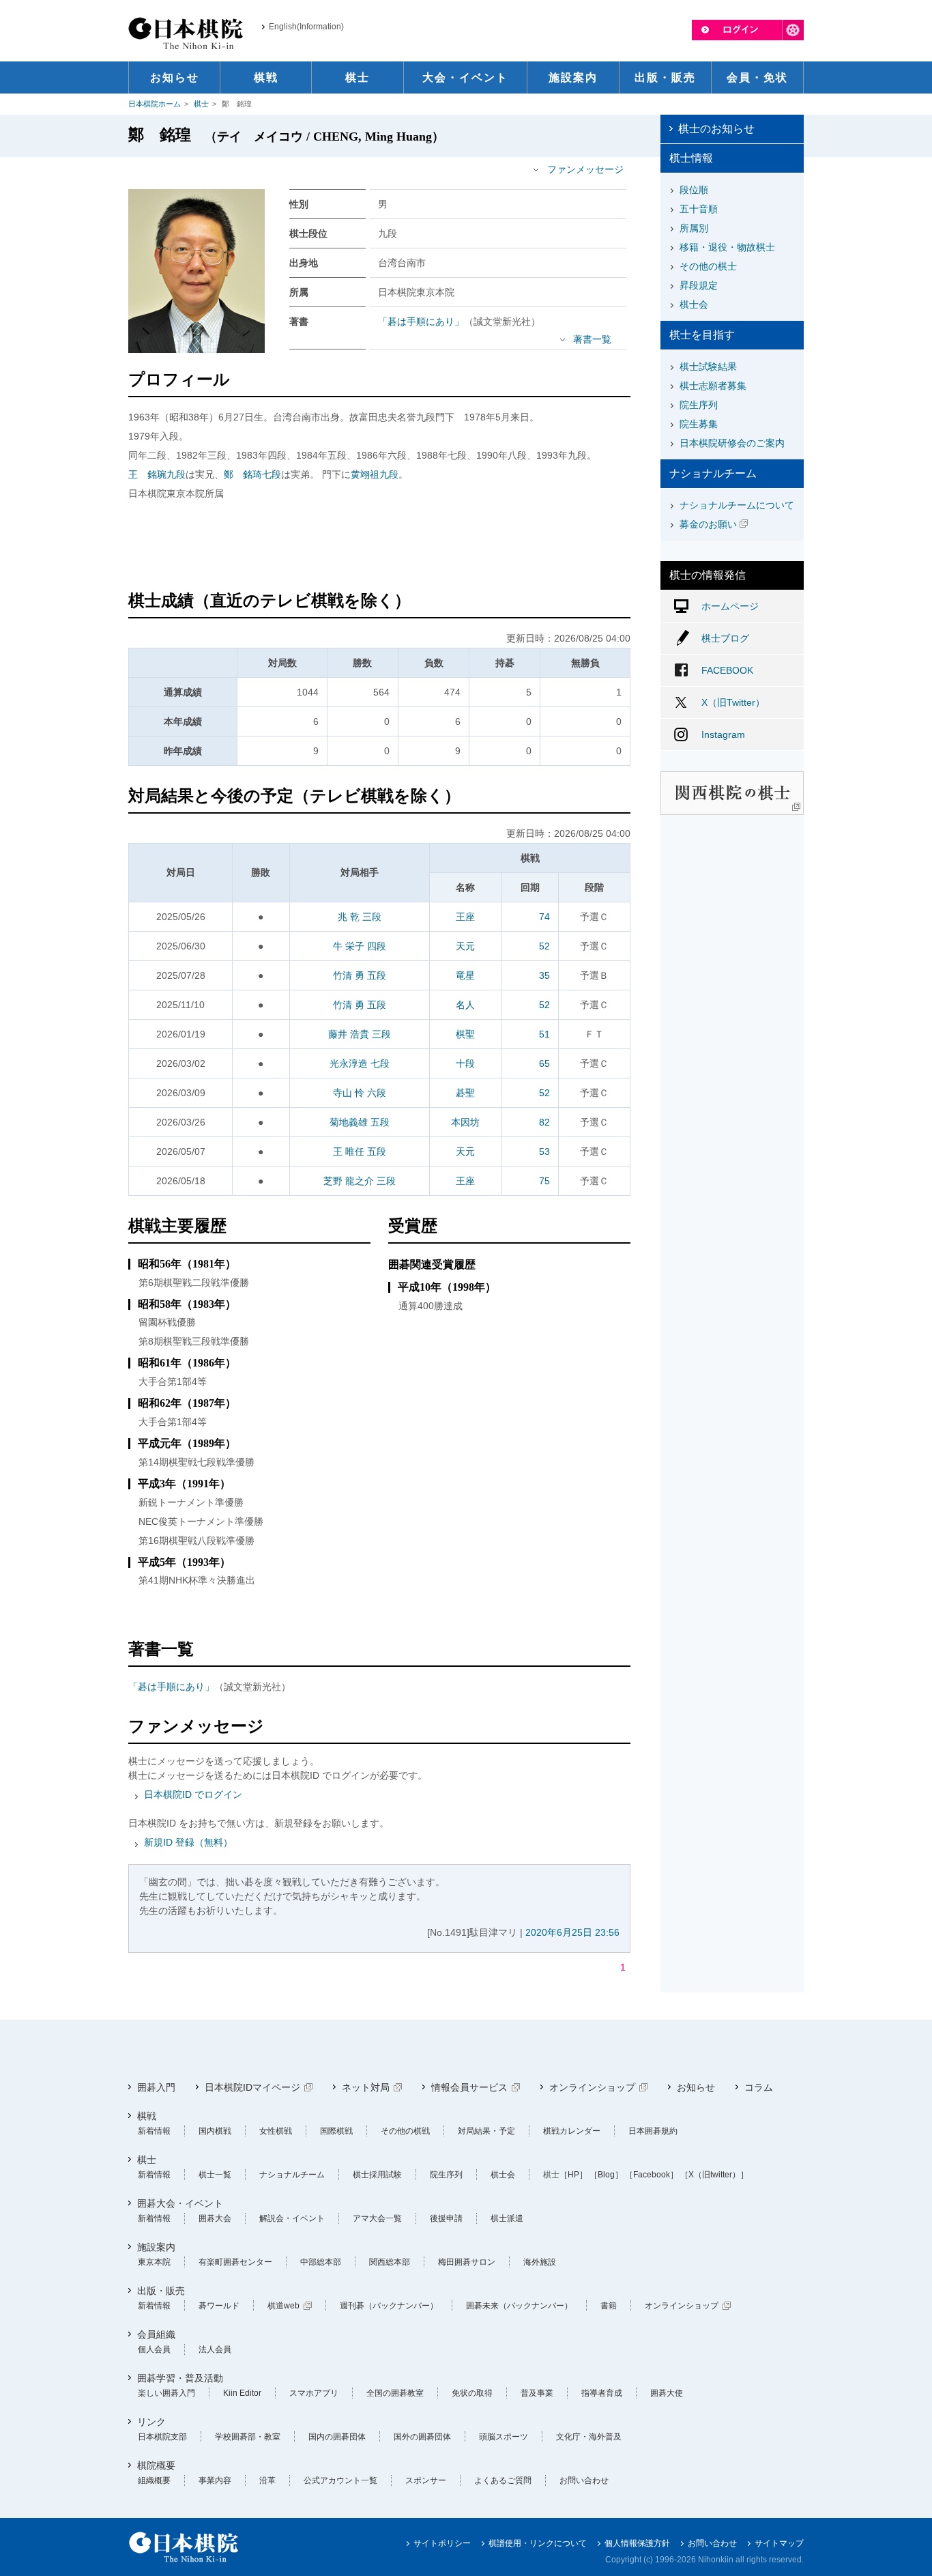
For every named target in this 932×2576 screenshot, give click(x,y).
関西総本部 (390, 2262)
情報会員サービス (469, 2087)
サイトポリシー (442, 2543)
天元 (465, 946)
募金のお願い (708, 524)
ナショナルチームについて (737, 505)
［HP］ (573, 2175)
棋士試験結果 (708, 367)
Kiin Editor (242, 2393)
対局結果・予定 (486, 2131)
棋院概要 (156, 2465)
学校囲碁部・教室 (248, 2437)
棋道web (283, 2306)
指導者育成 (602, 2393)
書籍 (609, 2306)
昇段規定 (699, 285)
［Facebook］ (652, 2175)
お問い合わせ (584, 2480)
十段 (465, 1063)
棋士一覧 (215, 2175)
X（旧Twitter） (733, 702)
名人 (465, 1005)
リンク (151, 2422)
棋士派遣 (507, 2218)
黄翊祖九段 (375, 474)
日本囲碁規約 (653, 2131)
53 (544, 1151)
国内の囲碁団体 (337, 2437)
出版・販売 (161, 2291)
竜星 (465, 975)
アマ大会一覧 (377, 2218)
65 (544, 1063)
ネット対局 (366, 2087)
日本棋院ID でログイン (193, 1794)
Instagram (723, 734)
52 (544, 946)
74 (544, 917)
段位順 (694, 190)
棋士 (201, 104)
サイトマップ (779, 2543)
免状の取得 (472, 2393)
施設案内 (156, 2247)
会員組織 (156, 2334)
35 (544, 975)
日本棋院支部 (162, 2437)
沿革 (267, 2480)
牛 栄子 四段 (360, 946)
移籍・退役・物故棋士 (727, 247)
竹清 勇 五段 (360, 975)
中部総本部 (321, 2262)
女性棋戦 (276, 2131)
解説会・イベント (292, 2218)
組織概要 (154, 2480)
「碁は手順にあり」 (421, 321)
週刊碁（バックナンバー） (389, 2306)
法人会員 (215, 2349)
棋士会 (694, 304)
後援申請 (446, 2218)
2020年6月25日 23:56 (572, 1932)
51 (544, 1034)
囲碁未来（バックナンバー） (519, 2306)
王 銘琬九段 (157, 474)
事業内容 (215, 2480)
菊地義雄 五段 (360, 1122)
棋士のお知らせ (716, 129)
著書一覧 (592, 339)
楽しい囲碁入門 (166, 2393)
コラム (759, 2087)
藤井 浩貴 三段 (360, 1034)
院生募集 (699, 424)
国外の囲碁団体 (422, 2437)
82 (544, 1122)
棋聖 (465, 1034)
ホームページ (730, 606)
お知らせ (696, 2087)
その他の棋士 (708, 266)
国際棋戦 (336, 2131)
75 (544, 1181)
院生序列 (699, 405)
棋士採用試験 (377, 2175)
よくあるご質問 (503, 2480)
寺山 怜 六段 (360, 1093)
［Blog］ (606, 2175)
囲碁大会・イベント (180, 2203)
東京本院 (154, 2262)
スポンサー (426, 2480)
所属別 (694, 228)
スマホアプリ (314, 2393)
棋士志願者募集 (713, 386)
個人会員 (154, 2349)
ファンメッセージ (585, 169)
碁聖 (465, 1093)
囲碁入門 (156, 2087)
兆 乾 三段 (360, 917)
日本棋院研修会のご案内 (732, 443)
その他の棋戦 (405, 2131)
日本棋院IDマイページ (252, 2087)
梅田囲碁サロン (467, 2262)
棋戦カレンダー (572, 2131)
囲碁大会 (215, 2218)
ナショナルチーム (292, 2175)
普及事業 (537, 2393)
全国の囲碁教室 (395, 2393)
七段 (252, 474)
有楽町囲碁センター (235, 2262)
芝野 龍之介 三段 (360, 1181)
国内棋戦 (215, 2131)
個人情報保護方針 (637, 2543)
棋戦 (147, 2116)
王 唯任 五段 (360, 1151)
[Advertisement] (379, 547)
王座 (465, 917)
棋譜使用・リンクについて (538, 2543)
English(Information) (306, 27)
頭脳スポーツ (504, 2437)
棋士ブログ (725, 638)
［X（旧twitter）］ (714, 2175)
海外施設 (540, 2262)
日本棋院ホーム (155, 104)
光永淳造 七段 (360, 1063)
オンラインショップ (592, 2087)
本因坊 (465, 1122)
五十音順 (699, 209)
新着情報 (154, 2131)
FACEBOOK (727, 670)
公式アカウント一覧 (340, 2480)
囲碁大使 (667, 2393)
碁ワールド (219, 2306)
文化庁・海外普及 (589, 2437)
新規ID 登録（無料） (188, 1842)
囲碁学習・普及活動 (180, 2378)
